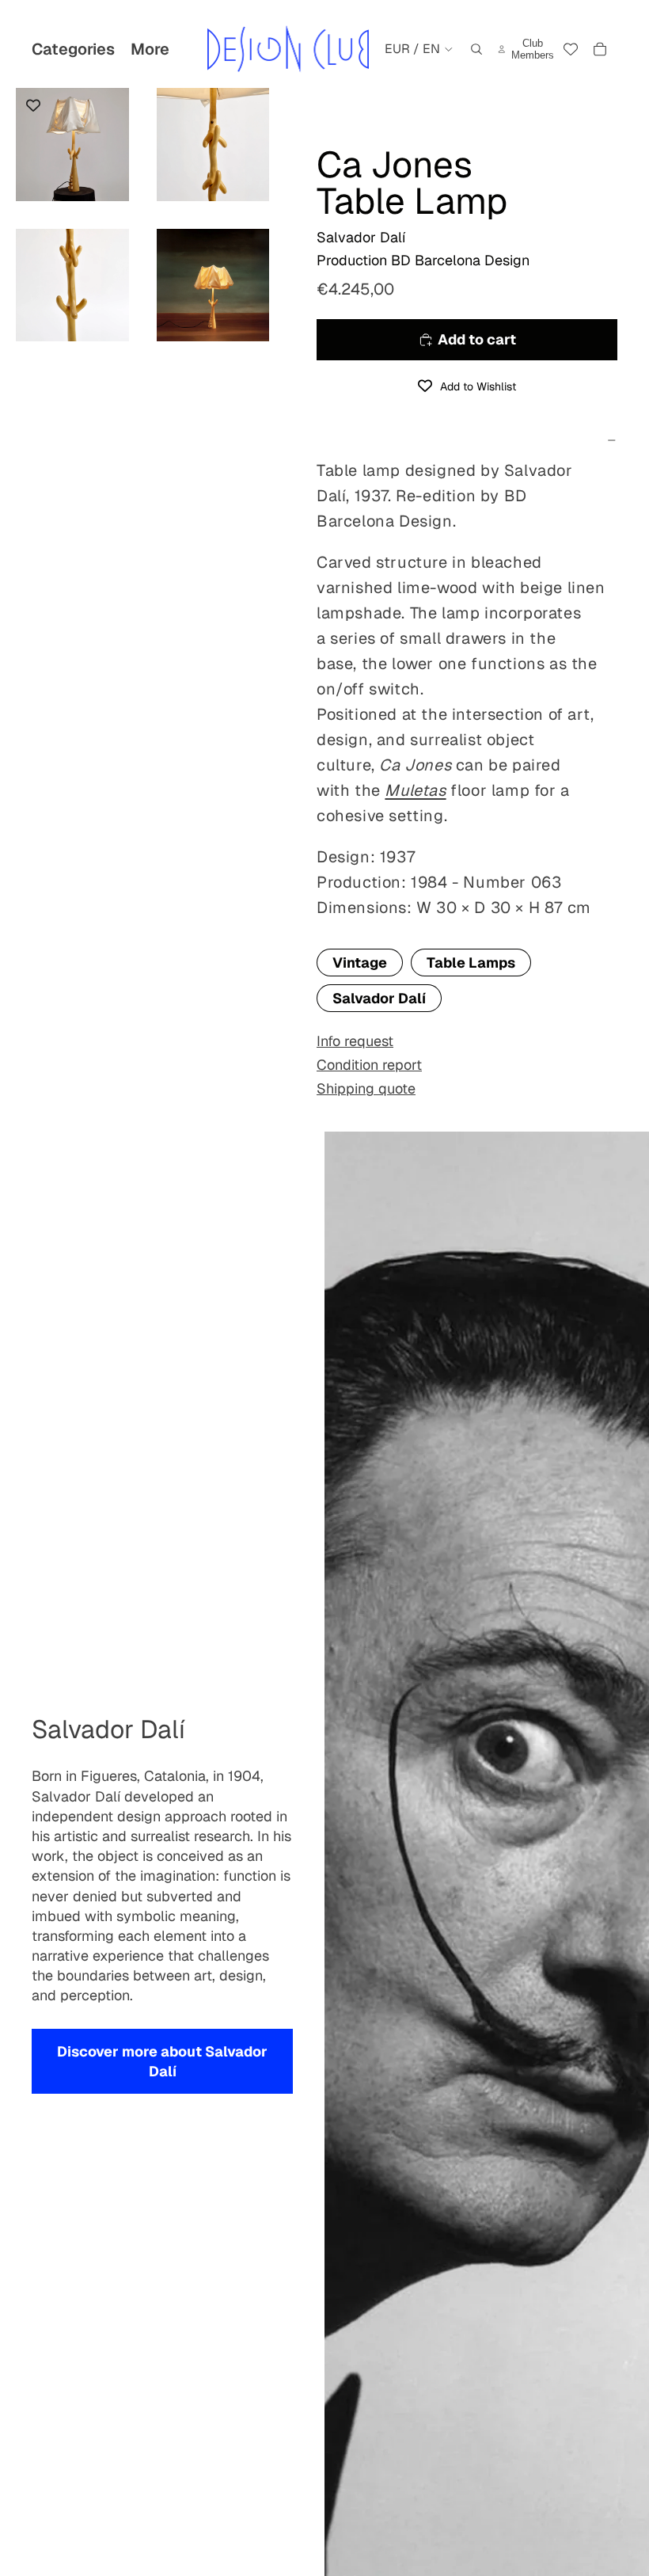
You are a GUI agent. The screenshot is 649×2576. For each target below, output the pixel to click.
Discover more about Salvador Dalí (162, 2061)
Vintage (360, 963)
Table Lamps (471, 963)
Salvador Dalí (379, 998)
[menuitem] (150, 49)
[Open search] (476, 49)
